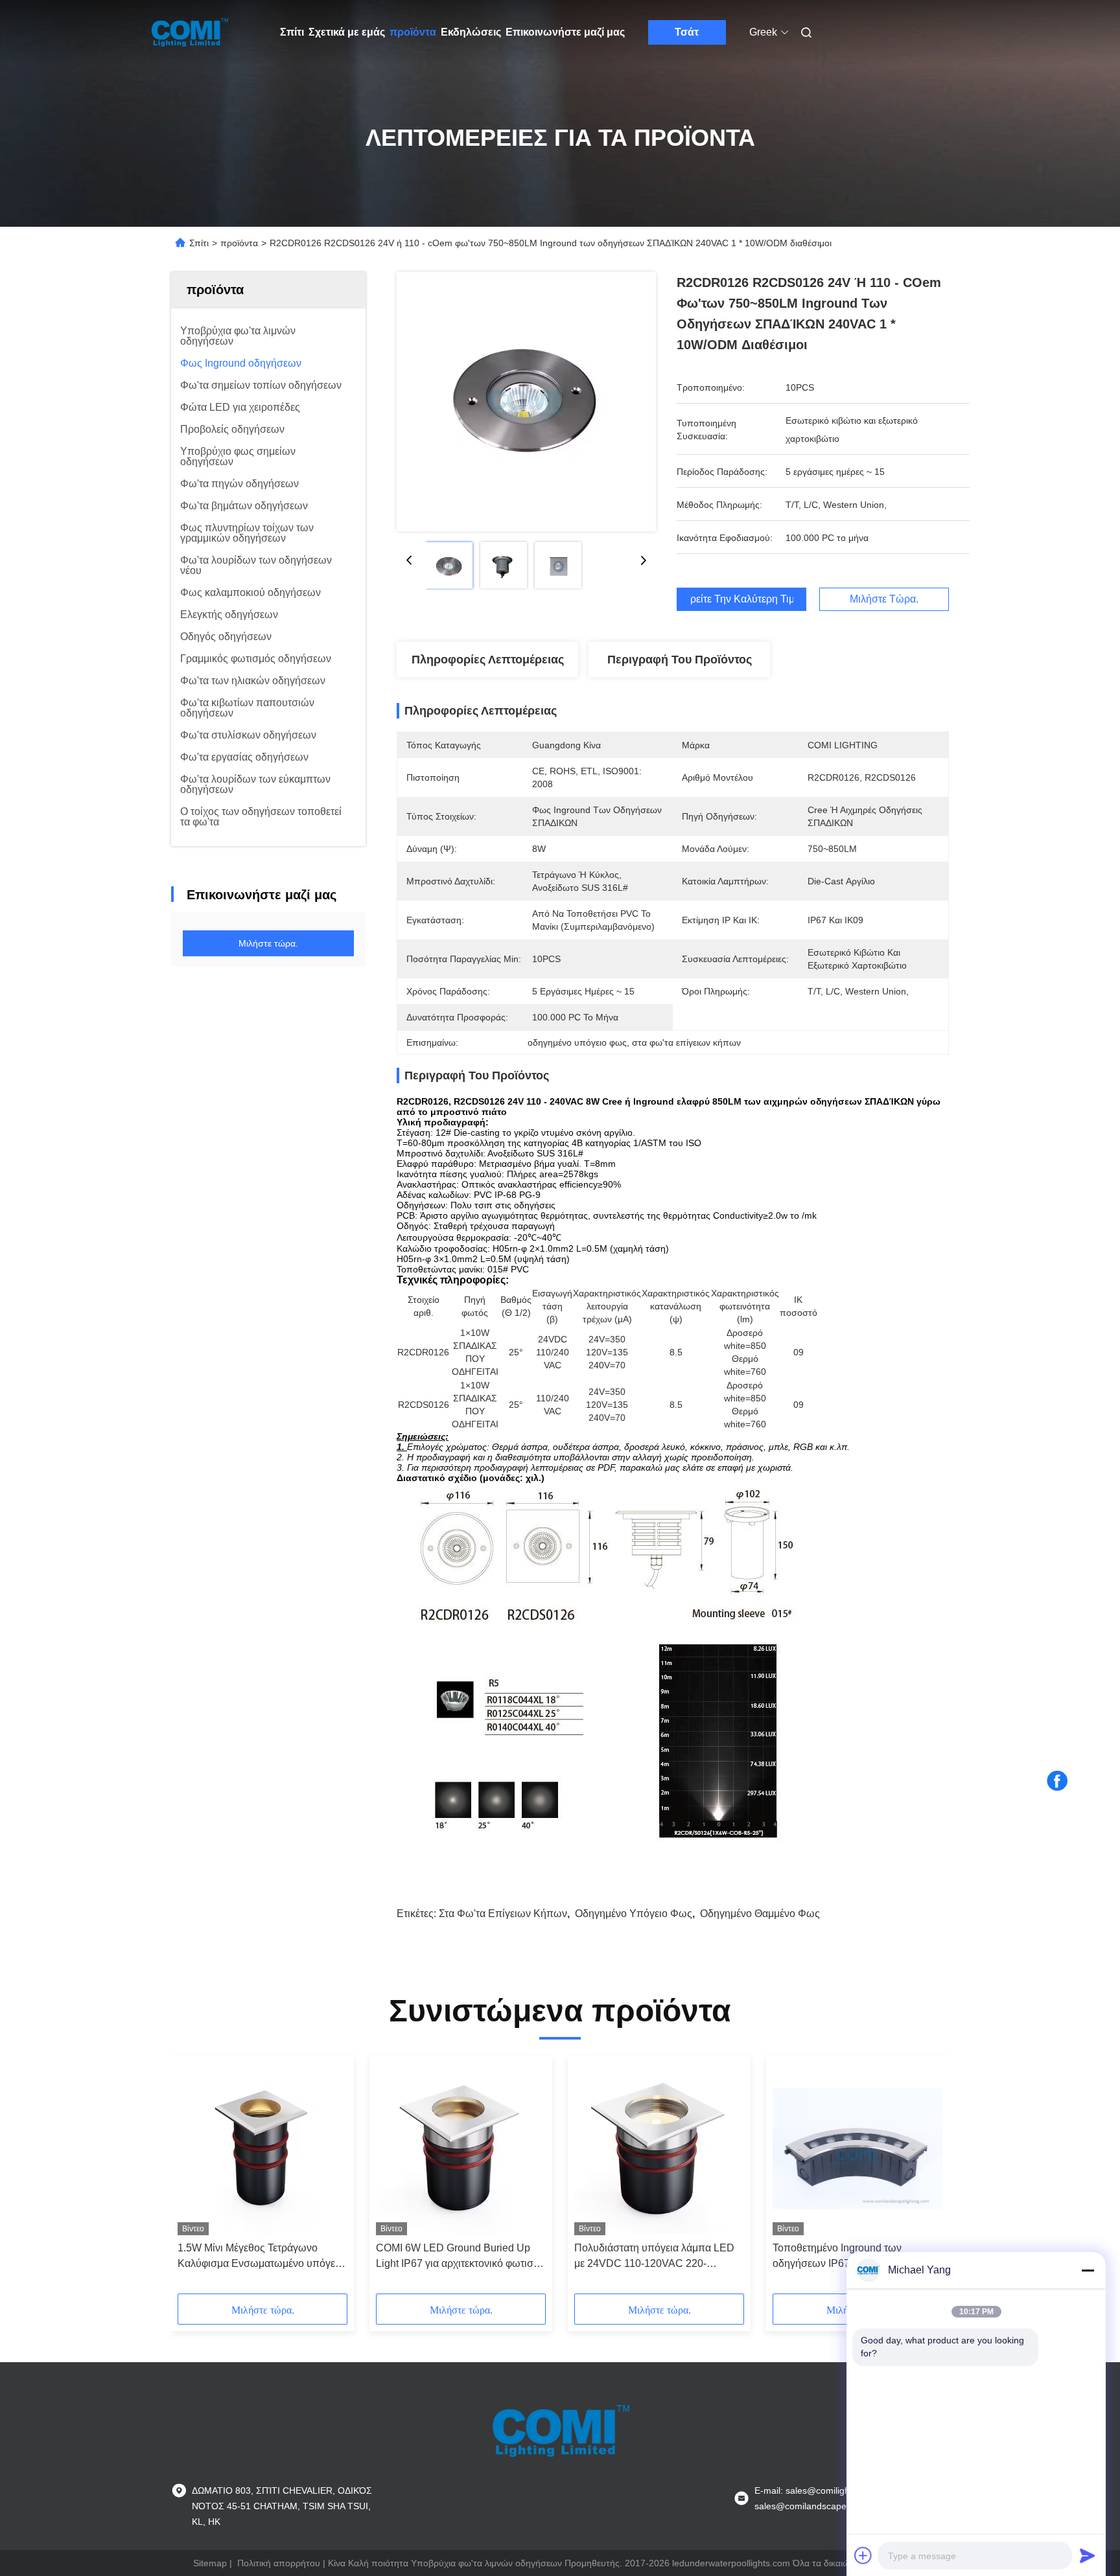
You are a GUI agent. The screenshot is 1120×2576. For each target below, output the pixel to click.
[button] (194, 2179)
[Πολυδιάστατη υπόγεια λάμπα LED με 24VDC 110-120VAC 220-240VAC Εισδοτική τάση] (659, 2148)
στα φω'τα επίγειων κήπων (503, 1914)
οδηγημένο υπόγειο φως (634, 1914)
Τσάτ (687, 32)
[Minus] (1088, 2270)
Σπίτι (292, 32)
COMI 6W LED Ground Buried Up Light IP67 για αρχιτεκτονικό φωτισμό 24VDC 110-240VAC (461, 2257)
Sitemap (210, 2563)
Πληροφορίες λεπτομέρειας (488, 660)
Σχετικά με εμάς (347, 32)
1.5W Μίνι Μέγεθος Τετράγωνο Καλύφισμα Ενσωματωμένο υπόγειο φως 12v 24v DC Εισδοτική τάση (261, 2257)
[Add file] (863, 2555)
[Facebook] (1057, 1781)
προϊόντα (413, 32)
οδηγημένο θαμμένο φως (760, 1914)
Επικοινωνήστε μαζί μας (565, 32)
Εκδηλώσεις (471, 32)
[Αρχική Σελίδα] (189, 32)
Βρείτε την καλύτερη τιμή (741, 599)
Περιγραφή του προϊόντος (680, 660)
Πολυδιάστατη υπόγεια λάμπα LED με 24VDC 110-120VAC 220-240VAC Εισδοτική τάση (654, 2257)
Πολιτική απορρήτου (279, 2563)
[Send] (1088, 2555)
